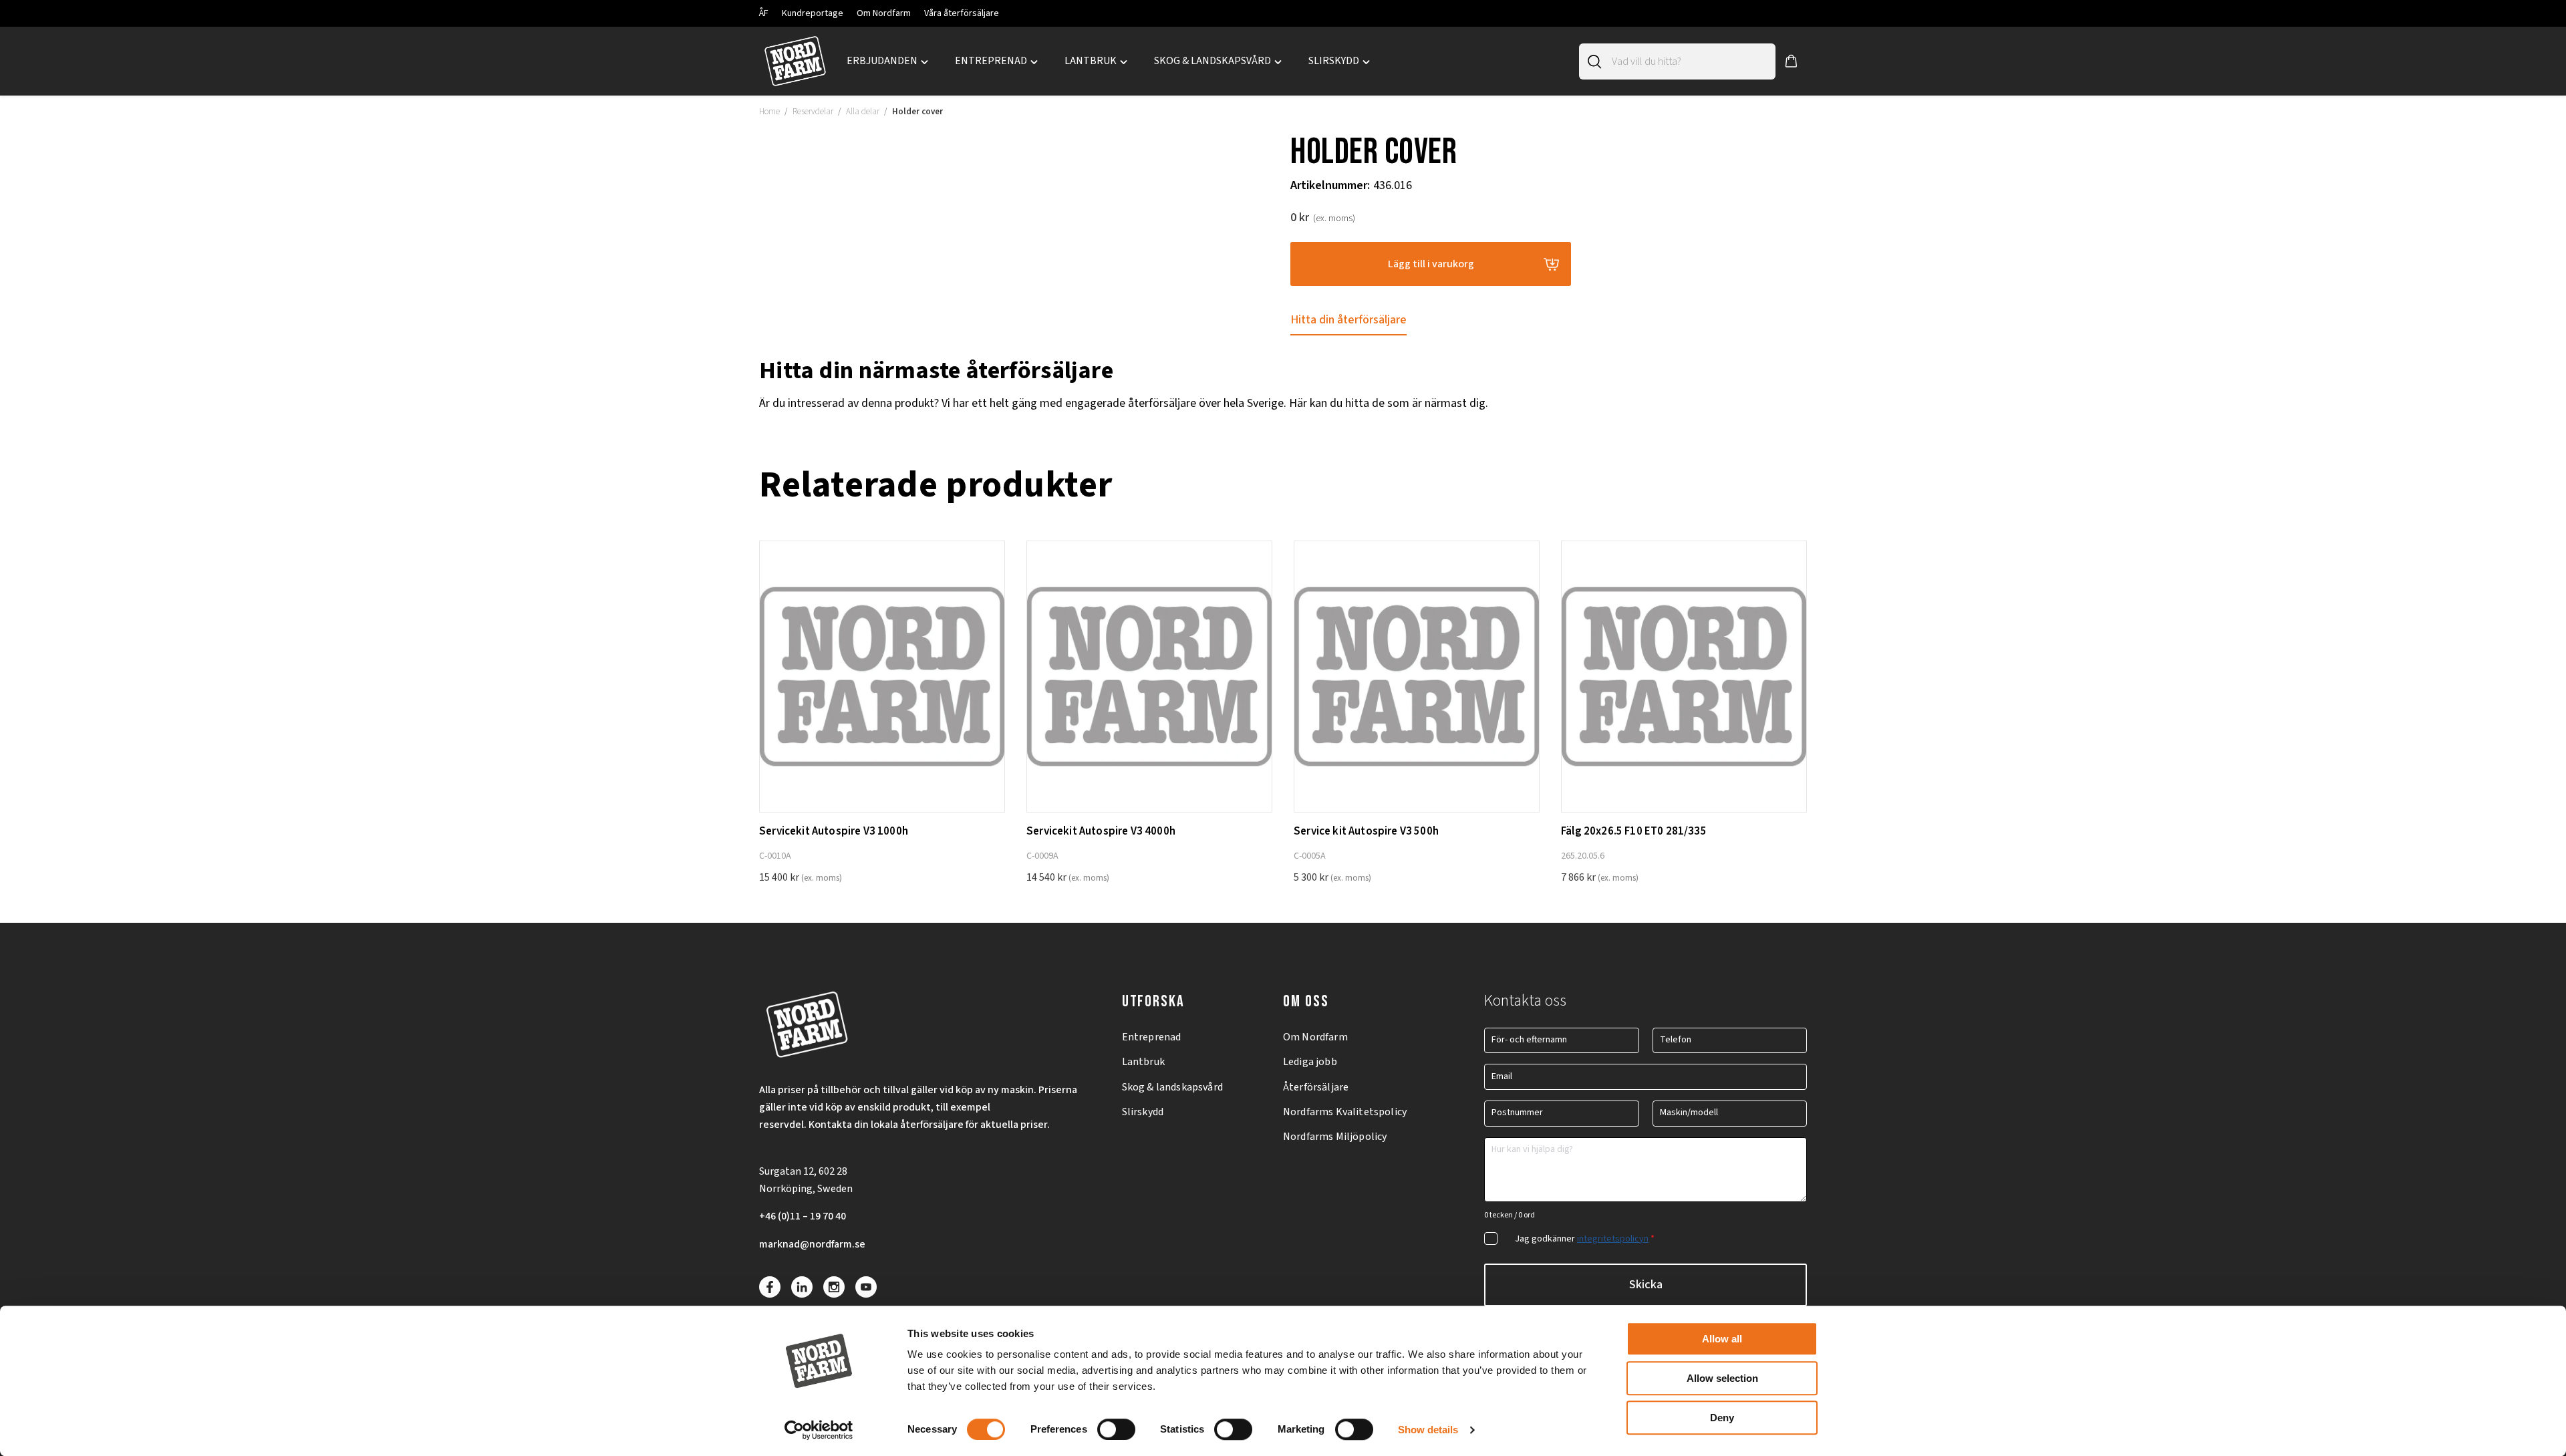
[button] (1791, 61)
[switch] (1116, 1429)
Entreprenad (1152, 1037)
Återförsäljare (1316, 1087)
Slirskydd (1143, 1112)
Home (769, 112)
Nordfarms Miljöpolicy (1335, 1137)
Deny (1722, 1418)
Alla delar (863, 112)
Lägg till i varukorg (1431, 264)
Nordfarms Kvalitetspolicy (1345, 1112)
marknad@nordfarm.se (812, 1244)
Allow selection (1722, 1378)
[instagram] (834, 1287)
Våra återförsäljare (962, 13)
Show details (1428, 1430)
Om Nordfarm (884, 13)
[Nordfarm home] (795, 61)
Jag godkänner (1585, 1239)
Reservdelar (813, 112)
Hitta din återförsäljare (1348, 320)
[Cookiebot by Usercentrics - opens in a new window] (819, 1430)
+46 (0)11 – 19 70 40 (803, 1216)
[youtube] (866, 1287)
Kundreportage (813, 13)
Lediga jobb (1310, 1062)
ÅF (764, 13)
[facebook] (770, 1287)
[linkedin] (802, 1287)
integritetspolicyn (1613, 1239)
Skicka (1646, 1285)
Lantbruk (1143, 1062)
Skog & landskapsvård (1172, 1087)
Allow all (1722, 1339)
